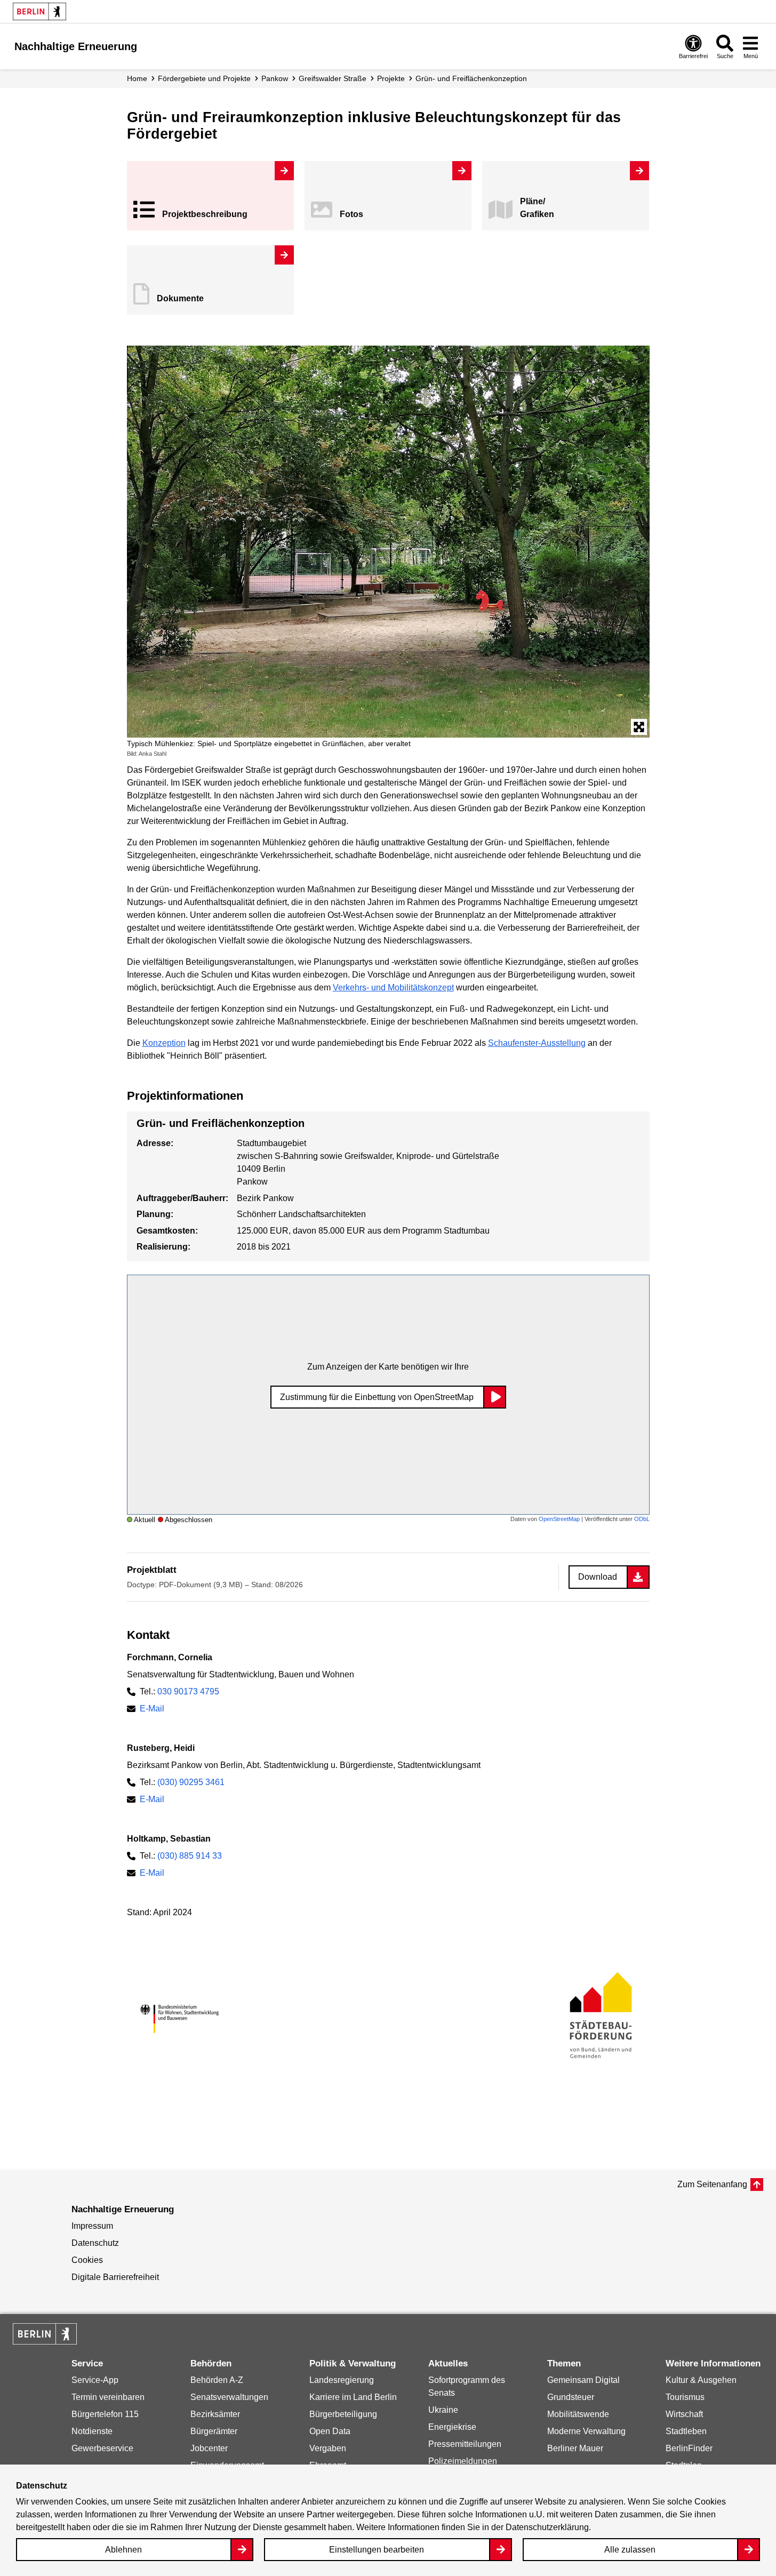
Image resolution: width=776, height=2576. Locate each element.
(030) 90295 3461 (191, 1782)
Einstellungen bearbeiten (377, 2550)
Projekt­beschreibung (205, 214)
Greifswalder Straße (333, 78)
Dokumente (180, 298)
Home (137, 78)
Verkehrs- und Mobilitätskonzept (393, 987)
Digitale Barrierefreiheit (115, 2277)
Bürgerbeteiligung (343, 2414)
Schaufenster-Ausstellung (537, 1043)
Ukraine (443, 2410)
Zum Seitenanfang (712, 2184)
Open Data (330, 2431)
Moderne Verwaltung (586, 2431)
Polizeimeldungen (463, 2461)
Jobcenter (209, 2448)
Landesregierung (342, 2380)
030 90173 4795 (188, 1691)
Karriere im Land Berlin (353, 2397)
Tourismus (685, 2397)
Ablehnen (123, 2550)
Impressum (92, 2226)
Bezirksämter (215, 2414)
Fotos (351, 214)
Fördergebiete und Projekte (204, 78)
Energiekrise (452, 2427)
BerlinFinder (689, 2448)
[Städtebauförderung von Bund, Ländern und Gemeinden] (597, 2019)
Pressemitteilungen (465, 2444)
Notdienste (92, 2431)
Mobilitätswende (578, 2414)
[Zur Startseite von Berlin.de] (45, 2342)
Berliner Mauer (575, 2448)
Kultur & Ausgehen (701, 2380)
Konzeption (164, 1043)
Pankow (275, 78)
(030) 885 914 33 (190, 1856)
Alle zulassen (630, 2550)
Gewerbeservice (102, 2448)
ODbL (642, 1519)
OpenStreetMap (559, 1519)
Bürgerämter (214, 2431)
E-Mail (152, 1709)
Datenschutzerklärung (547, 2527)
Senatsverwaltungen (229, 2397)
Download (598, 1577)
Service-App (95, 2380)
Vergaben (328, 2448)
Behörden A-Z (217, 2380)
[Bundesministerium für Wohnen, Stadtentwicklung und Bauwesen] (179, 2019)
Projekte (391, 78)
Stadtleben (686, 2431)
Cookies (87, 2260)
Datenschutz (95, 2243)
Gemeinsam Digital (583, 2380)
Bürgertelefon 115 (105, 2414)
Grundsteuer (571, 2397)
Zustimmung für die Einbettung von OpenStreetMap (377, 1397)
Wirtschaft (684, 2414)
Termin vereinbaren (108, 2397)
